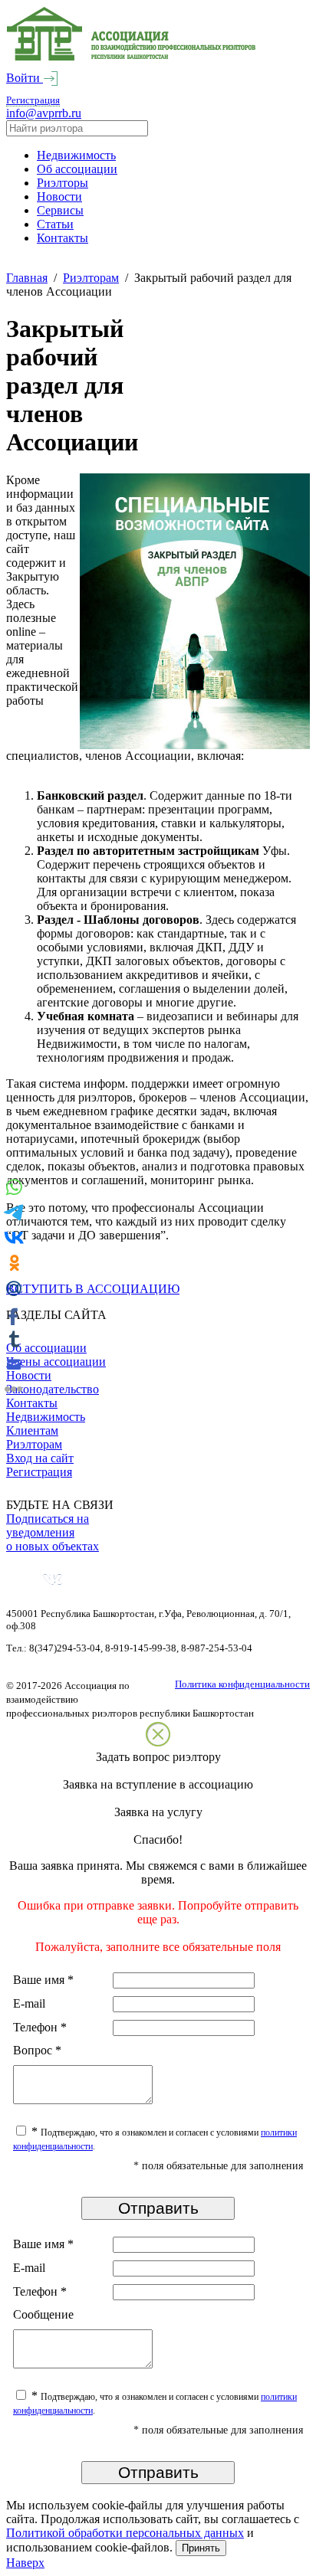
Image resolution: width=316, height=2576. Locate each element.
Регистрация (33, 100)
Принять (201, 2548)
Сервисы (60, 210)
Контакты (63, 238)
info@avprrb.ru (44, 113)
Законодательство (53, 1389)
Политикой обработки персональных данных (125, 2533)
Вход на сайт (40, 1458)
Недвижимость (76, 155)
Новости (59, 196)
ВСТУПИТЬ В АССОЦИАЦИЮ (93, 1289)
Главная (27, 278)
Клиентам (32, 1430)
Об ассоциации (77, 169)
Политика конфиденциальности (242, 1684)
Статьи (55, 224)
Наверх (25, 2563)
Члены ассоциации (56, 1362)
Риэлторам (91, 278)
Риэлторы (63, 183)
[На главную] (131, 57)
